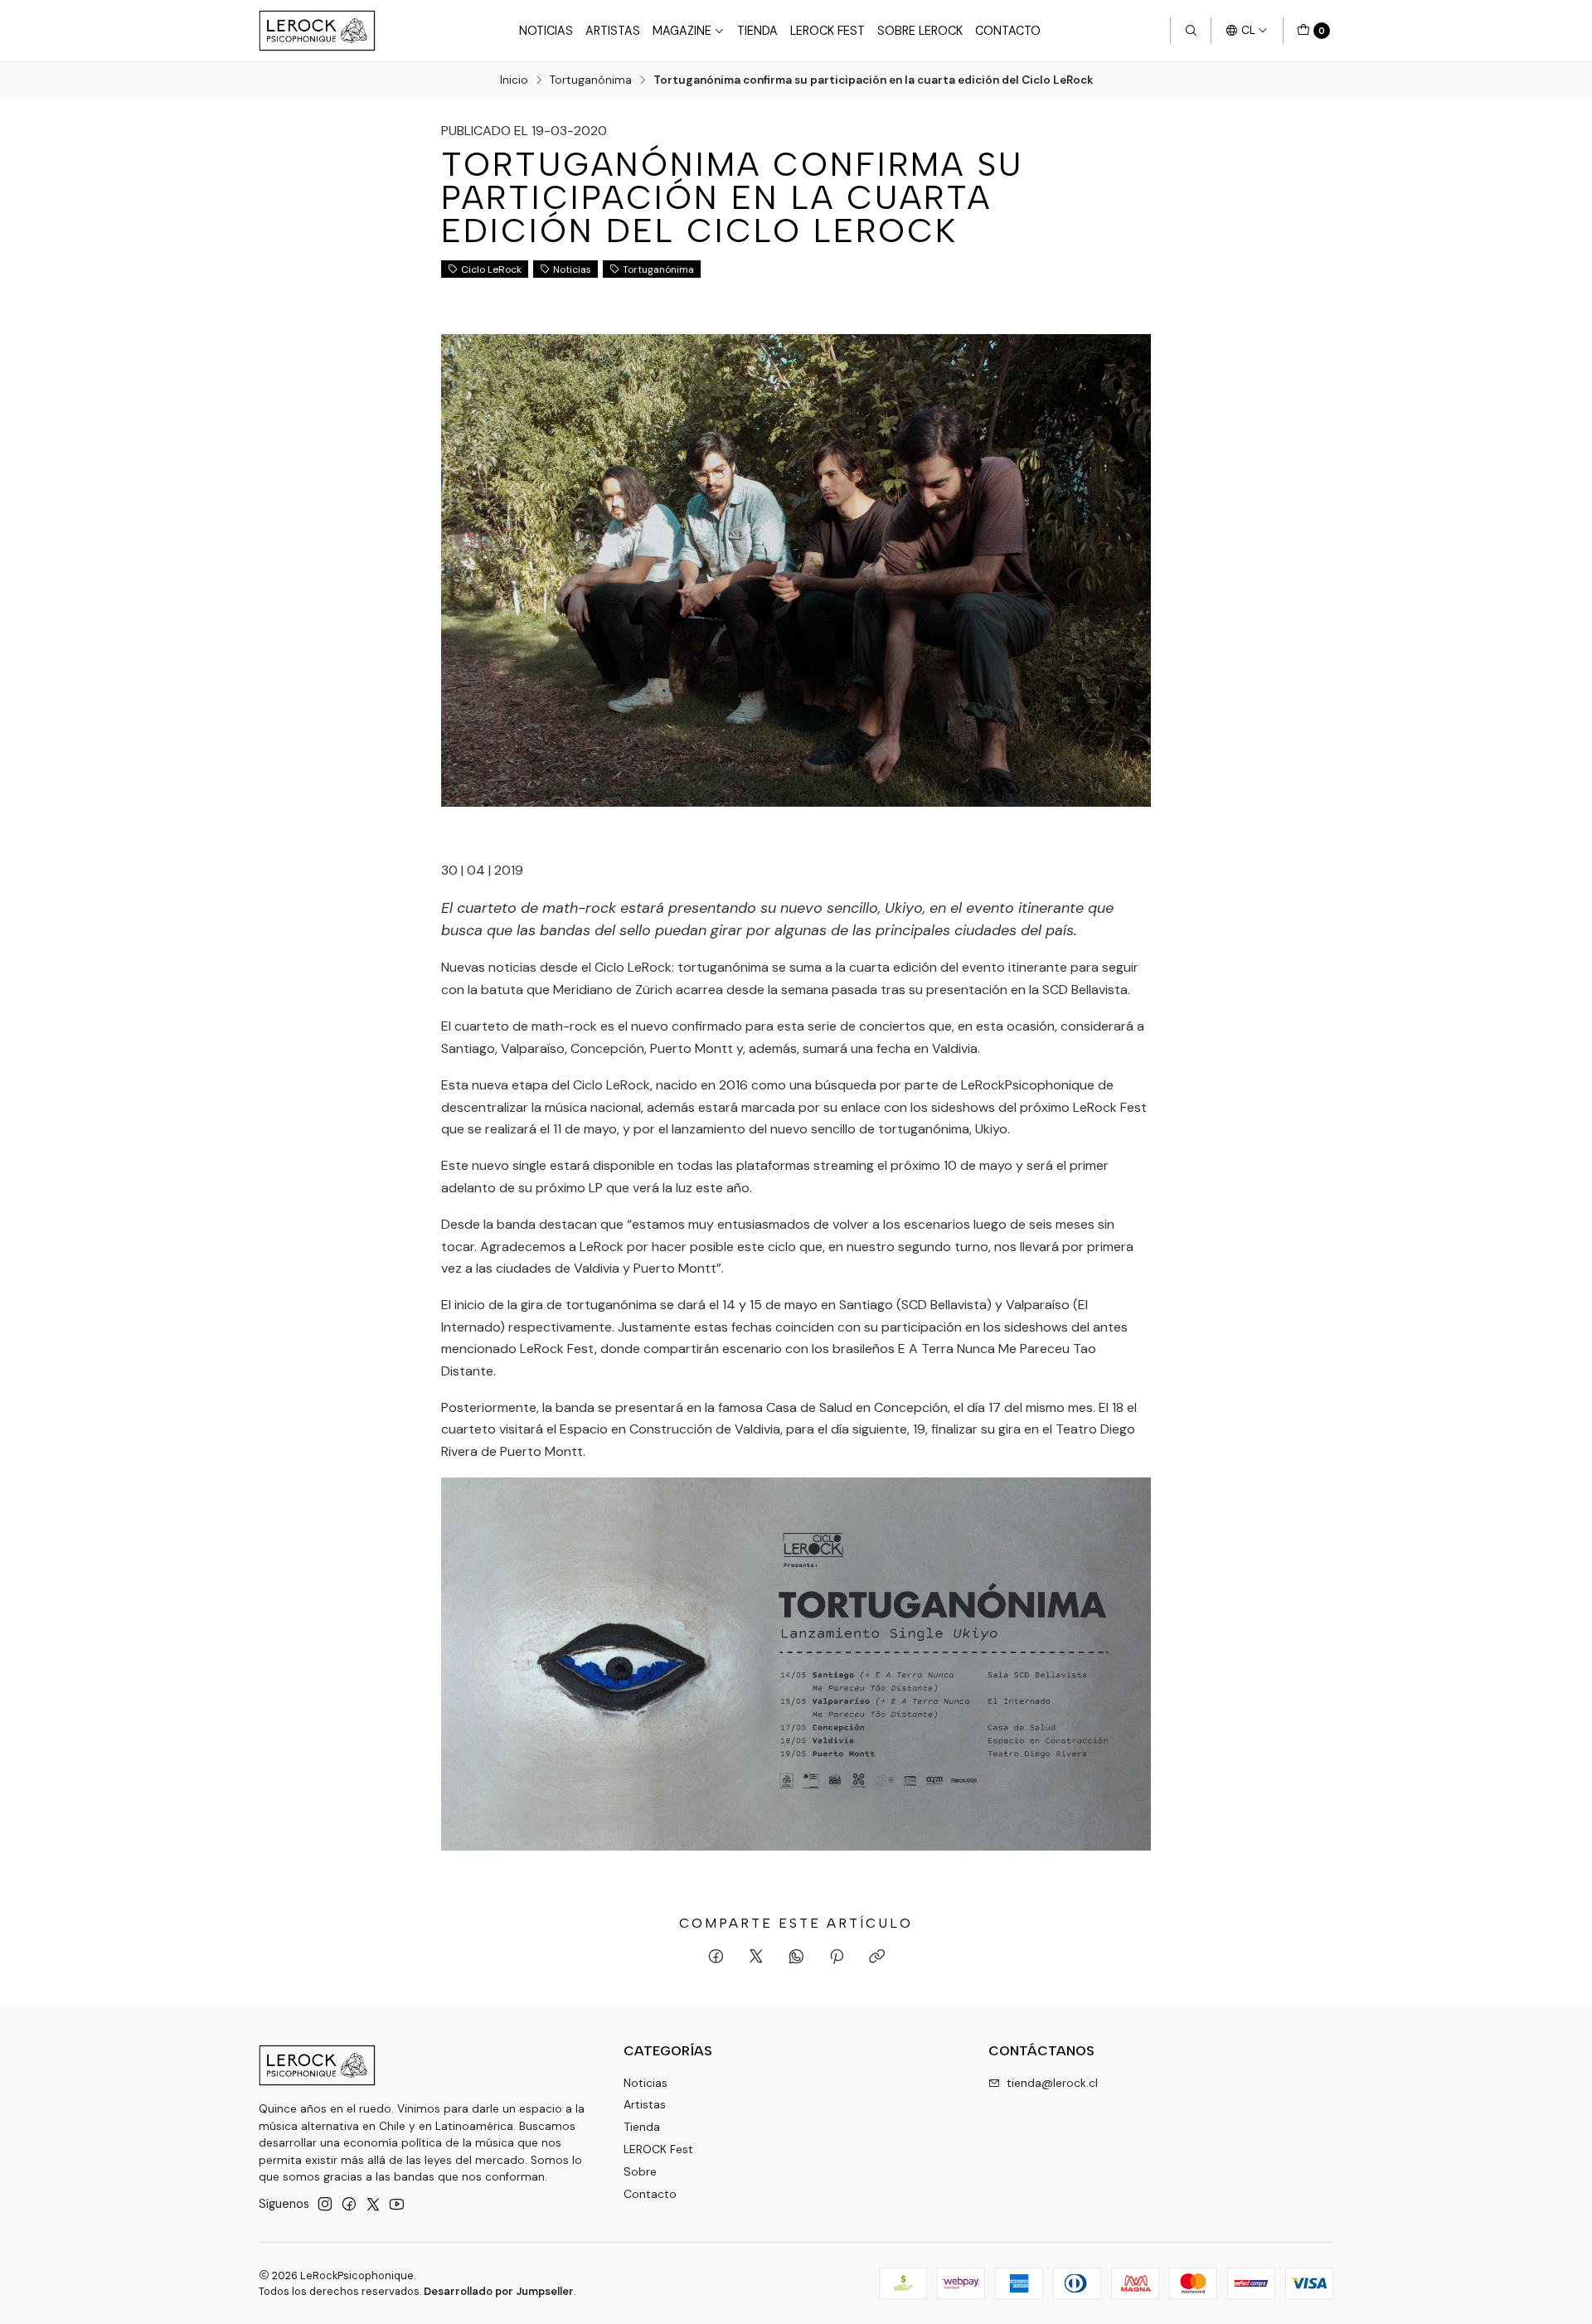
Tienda (757, 31)
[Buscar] (1191, 31)
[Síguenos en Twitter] (373, 2204)
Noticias (546, 31)
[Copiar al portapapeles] (877, 1958)
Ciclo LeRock (491, 269)
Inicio (514, 80)
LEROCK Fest (828, 31)
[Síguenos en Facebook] (349, 2204)
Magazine (682, 31)
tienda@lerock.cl (1052, 2083)
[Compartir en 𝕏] (756, 1958)
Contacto (1008, 31)
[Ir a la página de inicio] (317, 31)
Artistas (613, 31)
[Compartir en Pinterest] (837, 1958)
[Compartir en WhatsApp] (796, 1958)
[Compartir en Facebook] (716, 1958)
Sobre (640, 2171)
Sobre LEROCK (920, 31)
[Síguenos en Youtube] (397, 2204)
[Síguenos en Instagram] (325, 2204)
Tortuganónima (591, 80)
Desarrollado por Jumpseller (499, 2291)
